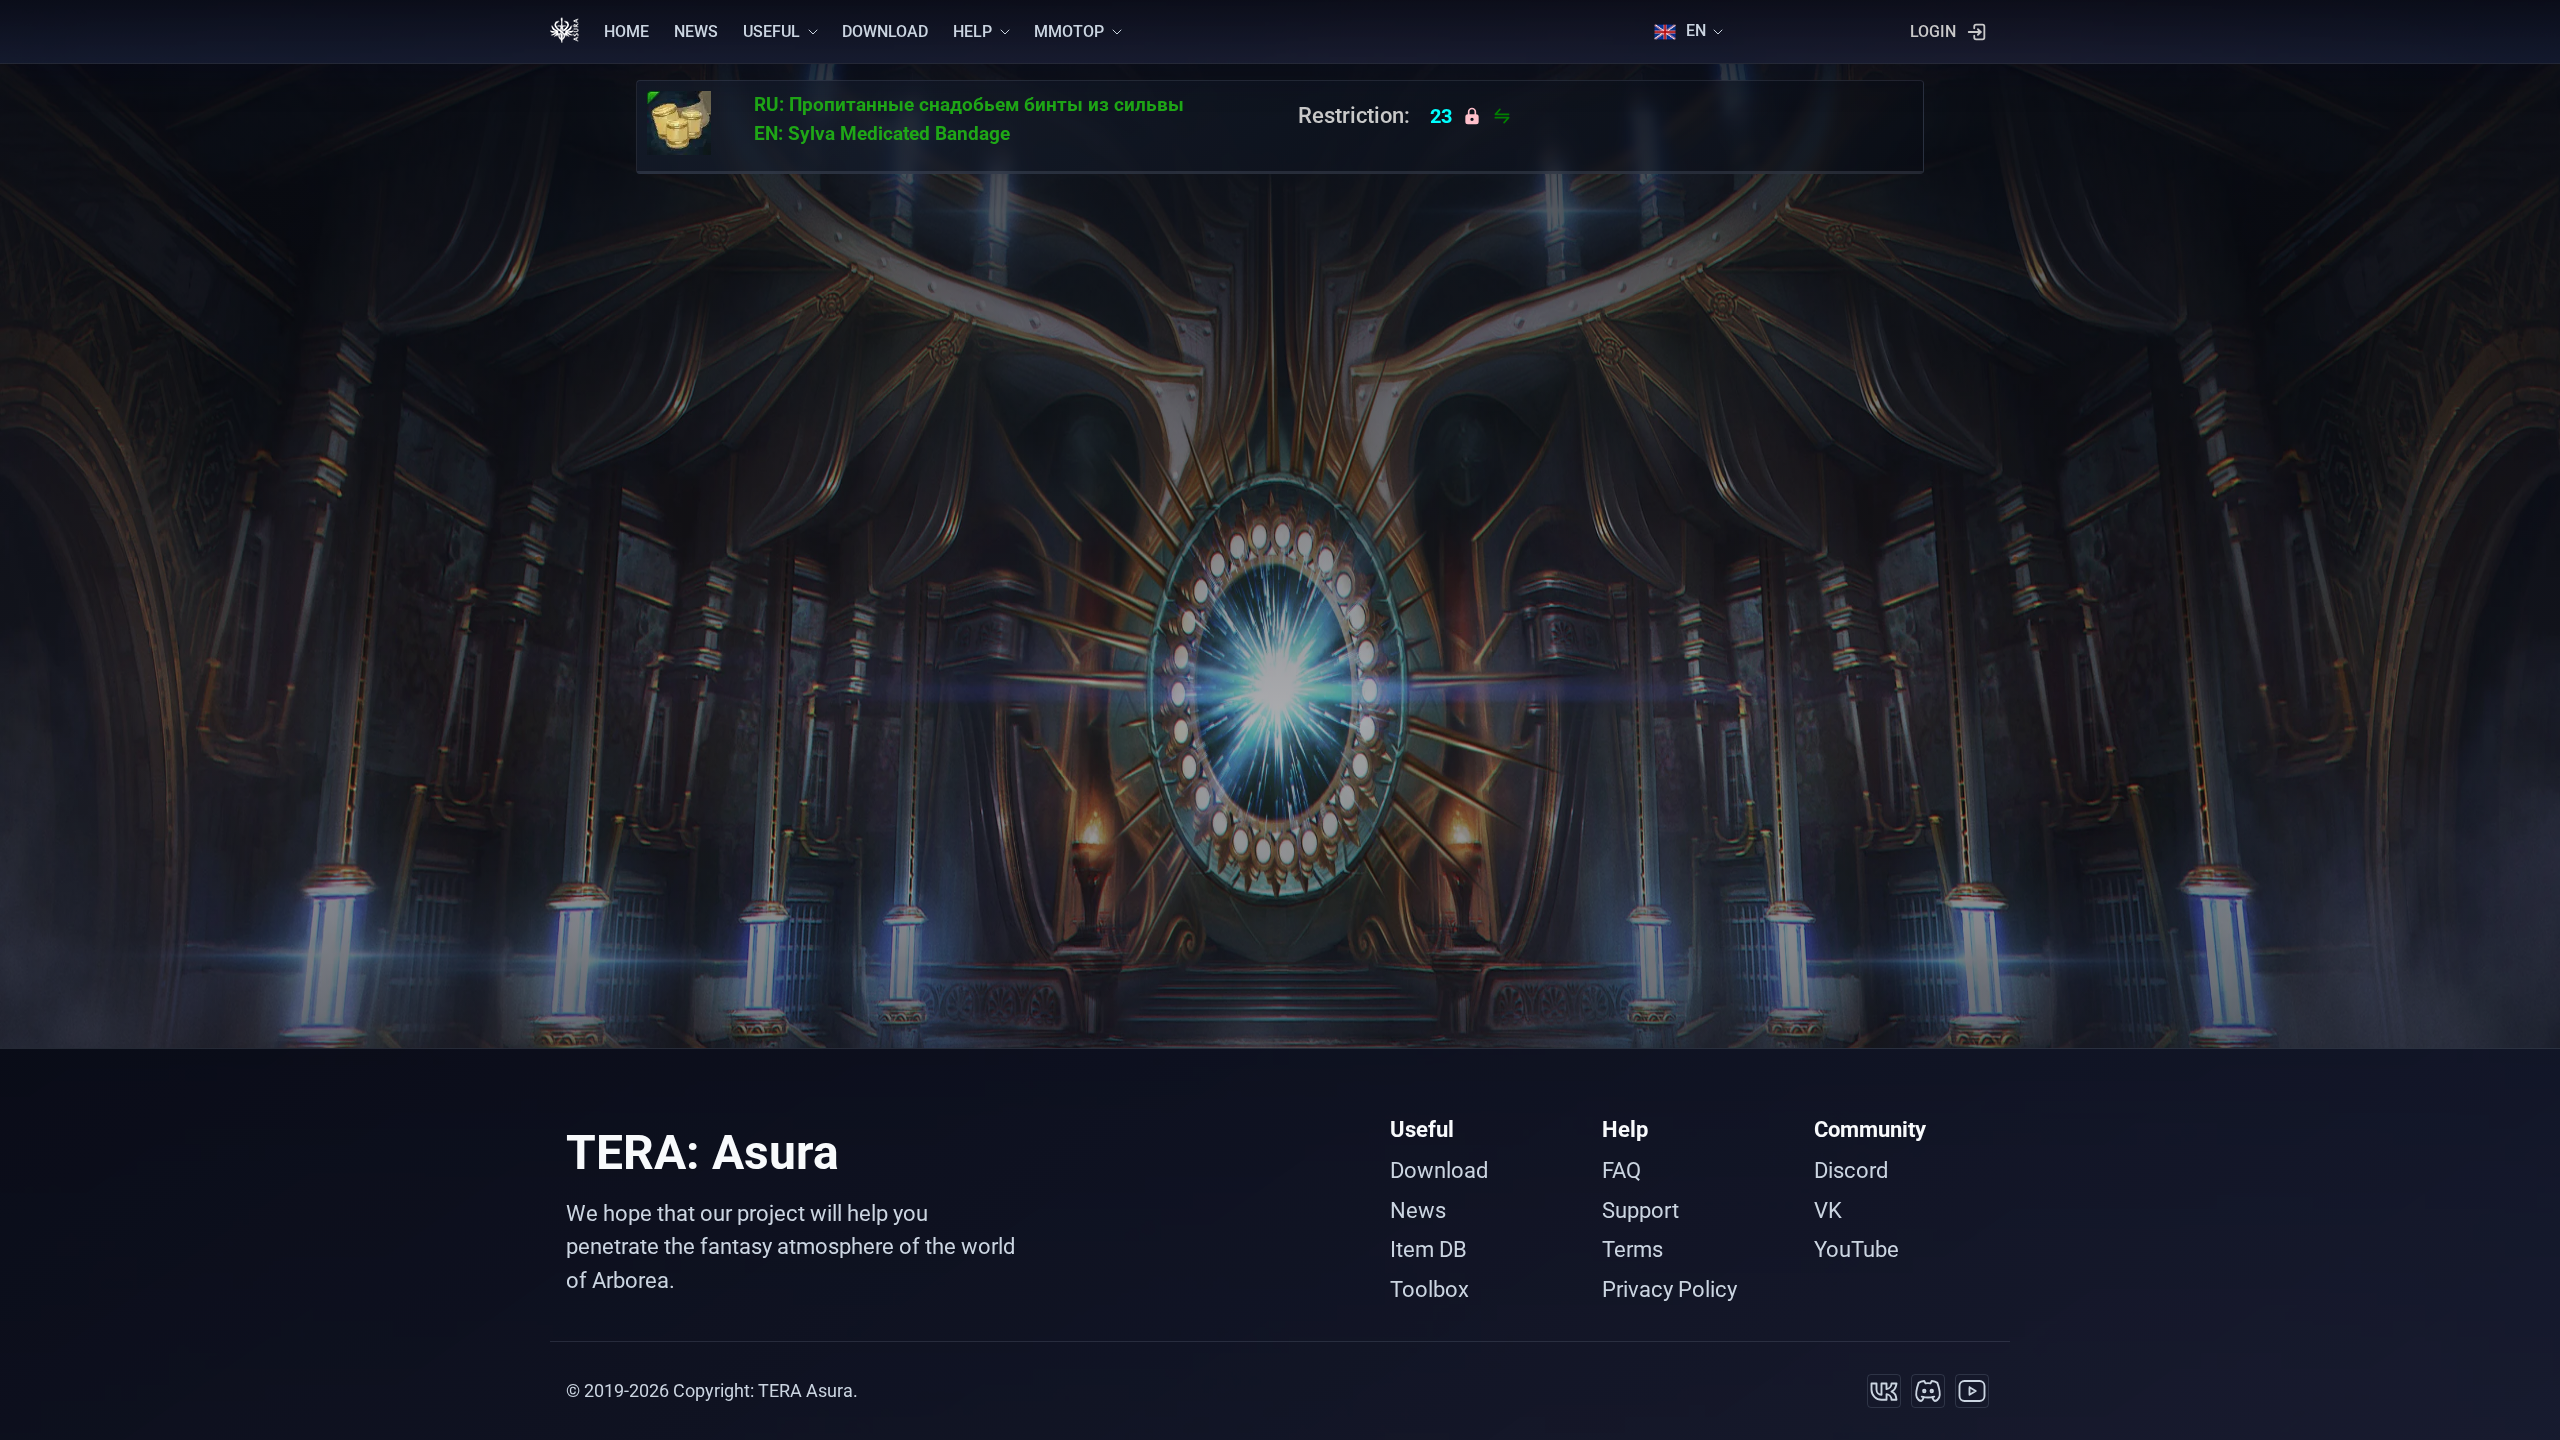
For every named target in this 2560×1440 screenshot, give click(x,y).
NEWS (696, 31)
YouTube (1856, 1249)
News (1418, 1210)
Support (1640, 1210)
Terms (1632, 1249)
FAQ (1621, 1170)
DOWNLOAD (885, 31)
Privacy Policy (1669, 1289)
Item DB (1428, 1249)
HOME (626, 31)
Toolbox (1429, 1289)
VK (1828, 1210)
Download (1439, 1170)
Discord (1851, 1170)
